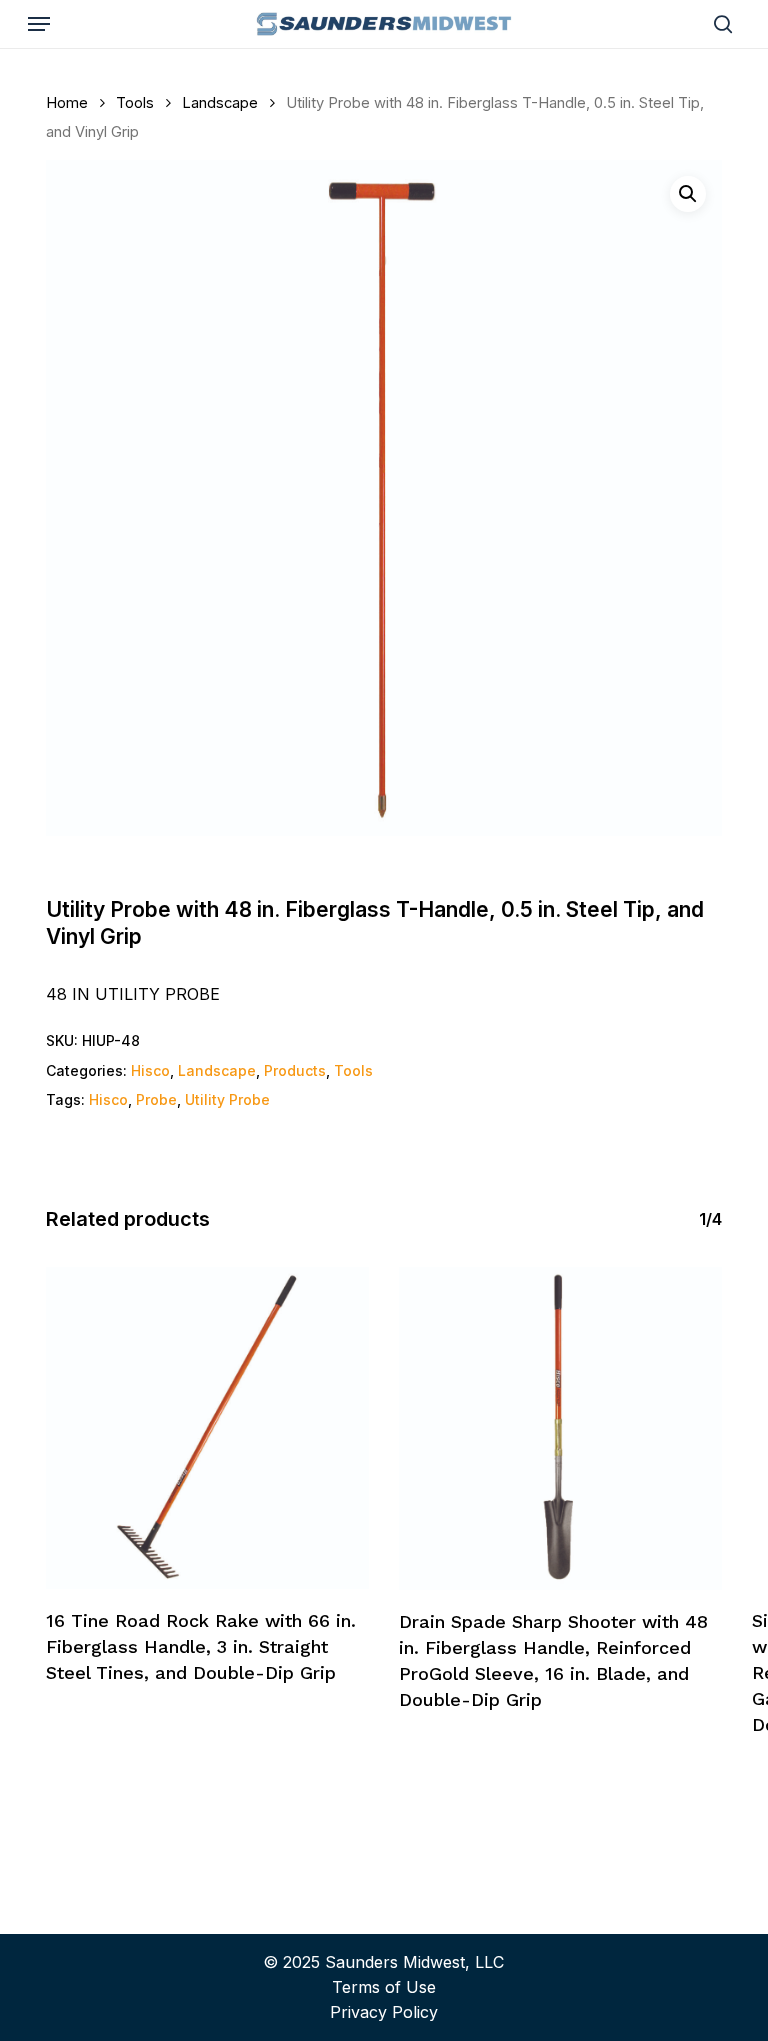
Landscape (220, 103)
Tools (135, 103)
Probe (156, 1099)
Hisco (150, 1070)
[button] (39, 24)
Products (295, 1070)
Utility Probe (227, 1099)
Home (67, 103)
